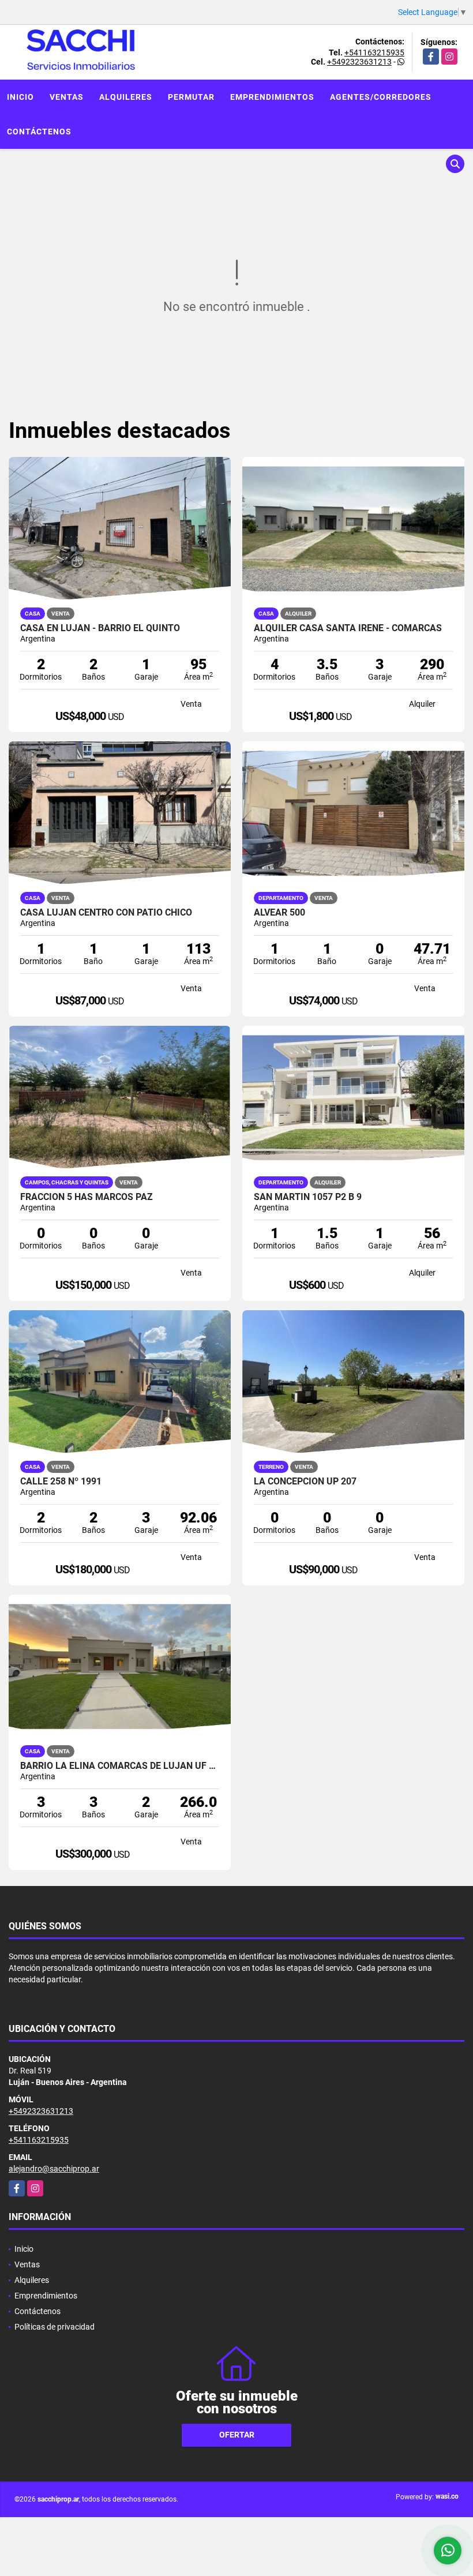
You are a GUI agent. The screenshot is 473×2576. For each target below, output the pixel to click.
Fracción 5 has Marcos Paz (87, 1197)
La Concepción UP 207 (305, 1482)
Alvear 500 (279, 913)
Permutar (191, 97)
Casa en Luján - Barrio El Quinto (100, 628)
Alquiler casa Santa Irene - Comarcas (348, 628)
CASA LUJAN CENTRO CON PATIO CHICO (106, 913)
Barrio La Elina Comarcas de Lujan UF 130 (120, 1766)
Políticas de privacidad (55, 2327)
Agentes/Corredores (381, 97)
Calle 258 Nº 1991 (61, 1482)
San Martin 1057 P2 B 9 (308, 1197)
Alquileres (126, 97)
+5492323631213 (359, 62)
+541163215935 (374, 53)
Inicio (20, 97)
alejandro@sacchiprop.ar (54, 2169)
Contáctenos (39, 132)
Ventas (67, 97)
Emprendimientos (272, 97)
